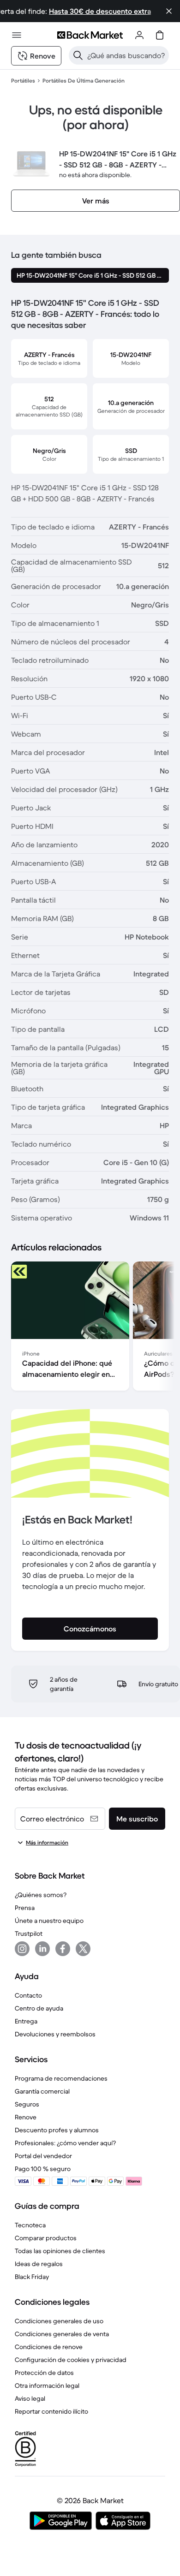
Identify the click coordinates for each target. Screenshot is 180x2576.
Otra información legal (47, 2386)
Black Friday (32, 2277)
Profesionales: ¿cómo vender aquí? (65, 2143)
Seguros (27, 2104)
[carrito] (160, 35)
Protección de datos (44, 2373)
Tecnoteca (30, 2225)
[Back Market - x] (83, 1949)
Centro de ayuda (39, 2008)
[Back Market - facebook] (63, 1949)
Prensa (25, 1908)
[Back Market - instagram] (22, 1949)
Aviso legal (30, 2398)
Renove (26, 2117)
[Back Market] (90, 35)
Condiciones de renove (49, 2347)
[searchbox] (126, 55)
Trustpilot (29, 1933)
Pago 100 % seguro (43, 2169)
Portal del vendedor (43, 2156)
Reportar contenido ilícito (51, 2411)
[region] (90, 1328)
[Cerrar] (169, 11)
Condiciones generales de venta (62, 2334)
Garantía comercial (42, 2091)
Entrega (26, 2021)
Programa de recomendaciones (61, 2078)
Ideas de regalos (39, 2264)
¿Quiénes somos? (41, 1895)
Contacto (28, 1995)
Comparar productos (46, 2238)
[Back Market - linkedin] (42, 1949)
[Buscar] (78, 55)
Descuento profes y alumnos (57, 2130)
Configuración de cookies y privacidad (71, 2360)
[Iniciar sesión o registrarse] (139, 35)
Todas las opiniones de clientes (60, 2251)
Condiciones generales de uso (59, 2321)
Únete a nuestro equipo (49, 1921)
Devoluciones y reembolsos (55, 2034)
